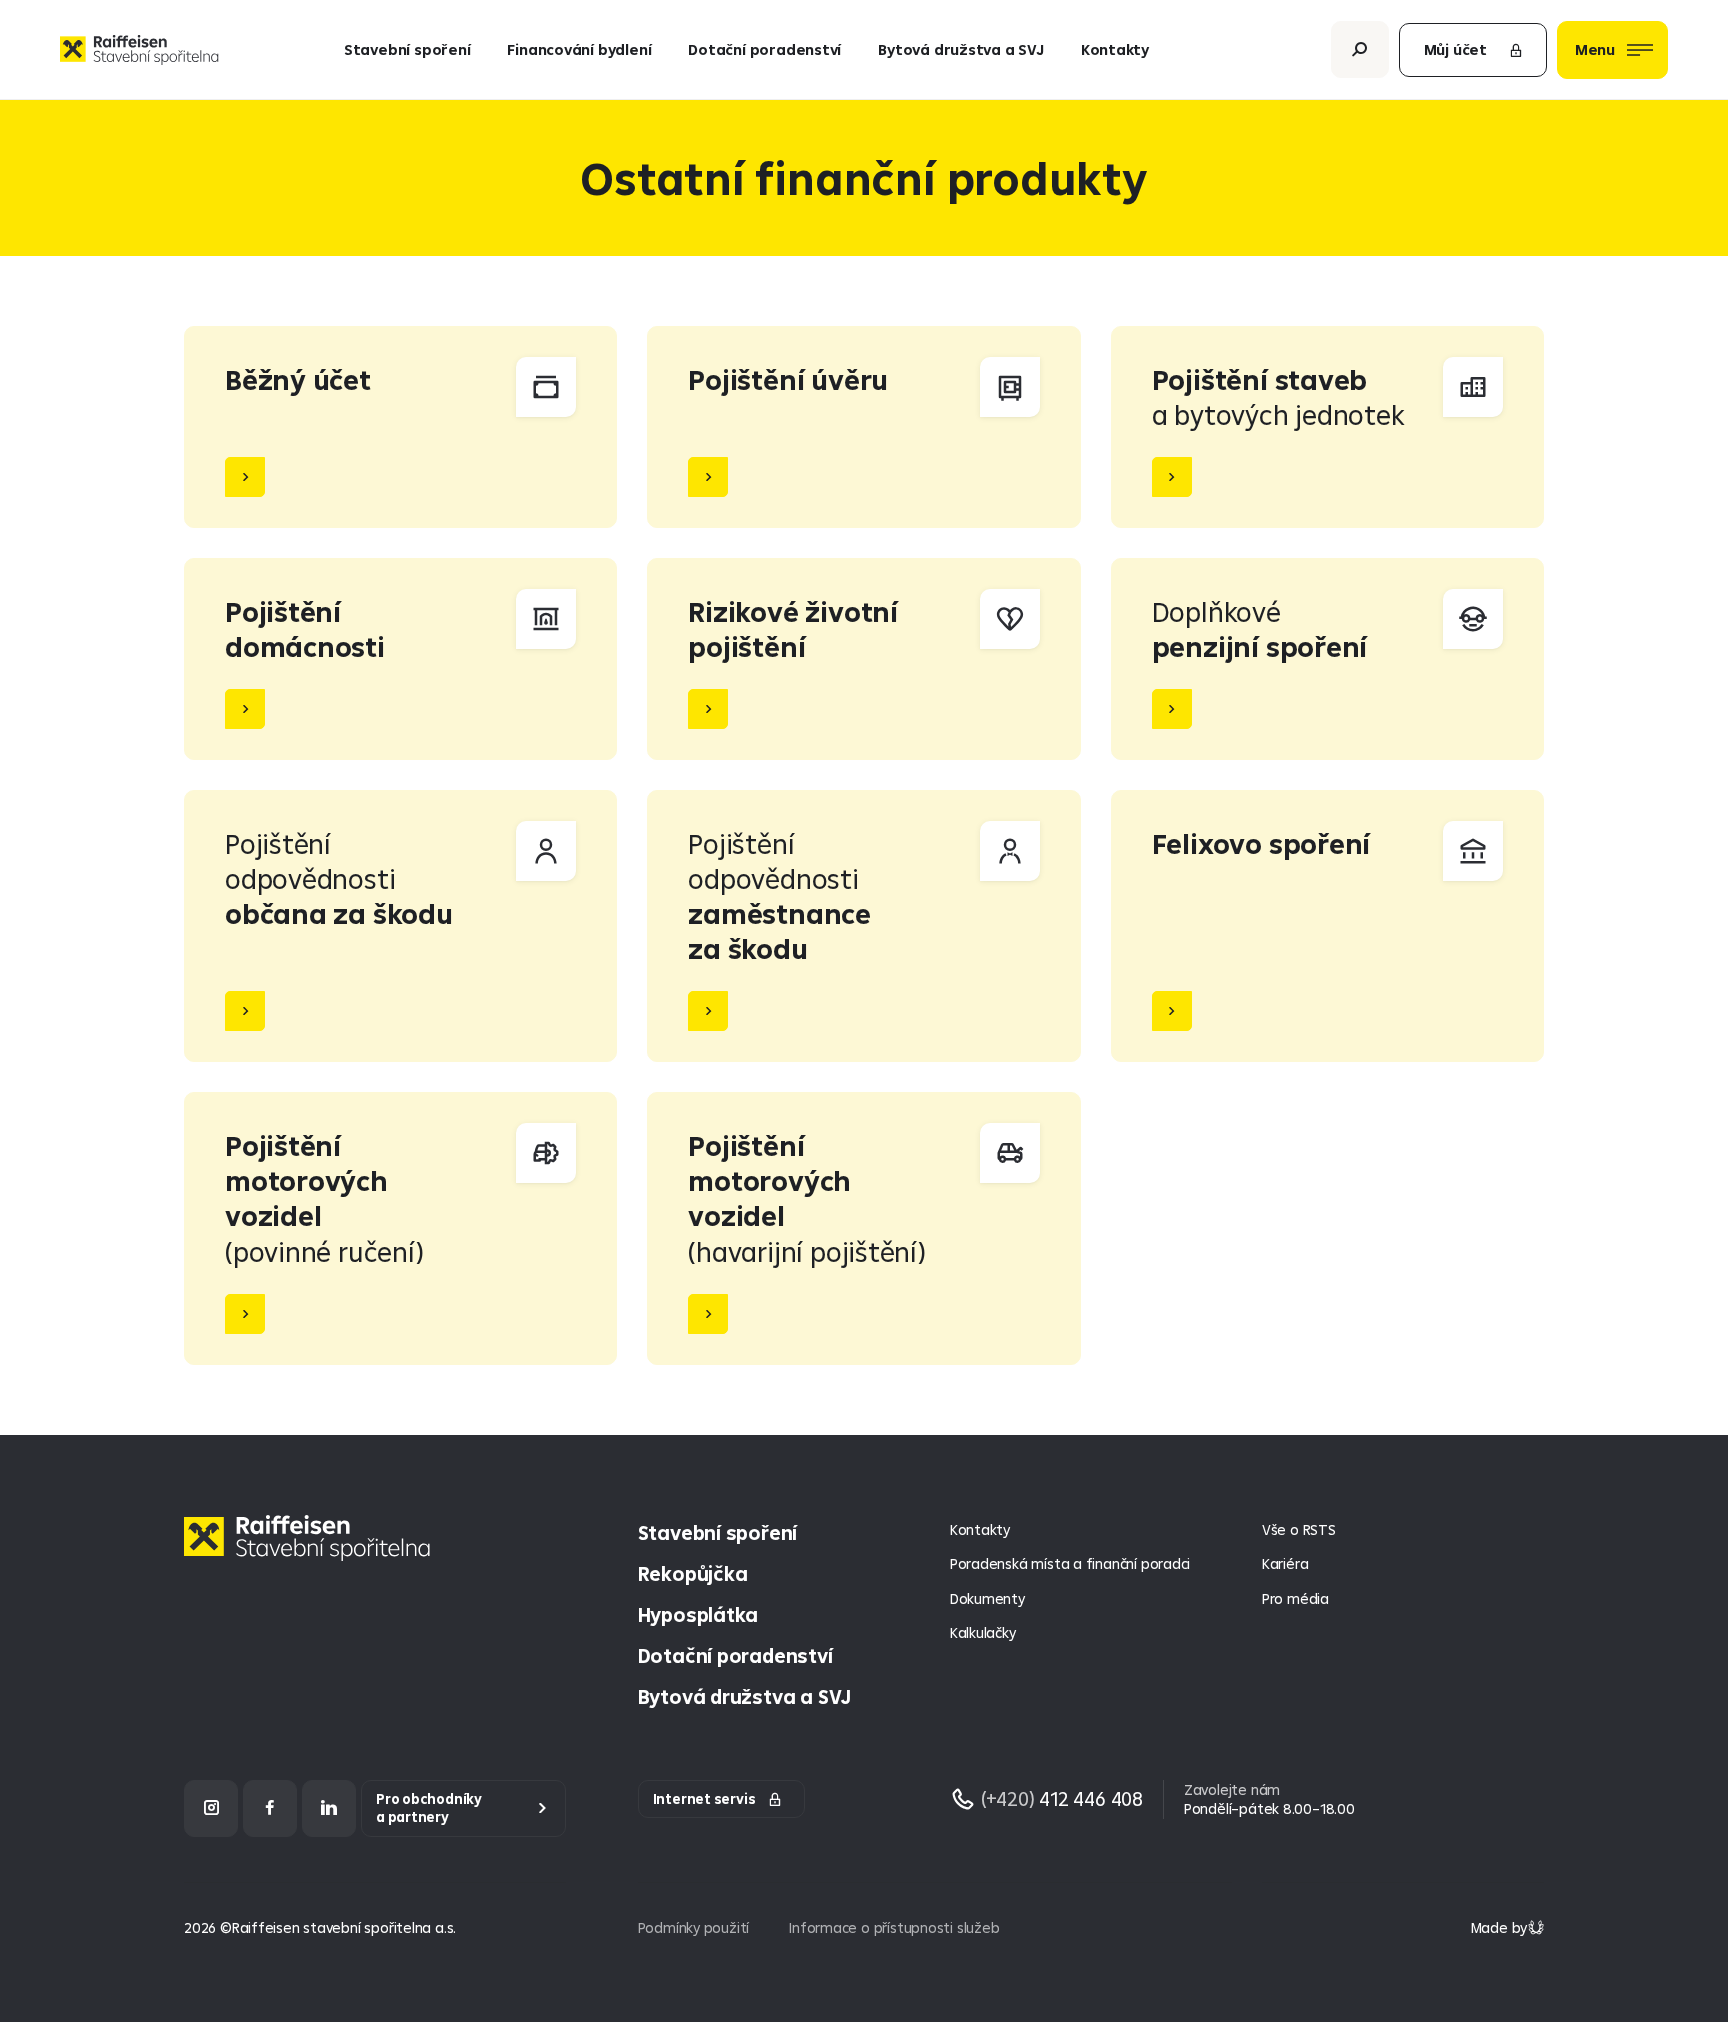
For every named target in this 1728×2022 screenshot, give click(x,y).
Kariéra (1285, 1563)
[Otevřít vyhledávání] (1360, 49)
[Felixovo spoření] (1327, 926)
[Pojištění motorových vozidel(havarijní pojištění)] (863, 1228)
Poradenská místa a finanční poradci (1070, 1563)
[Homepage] (312, 1553)
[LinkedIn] (329, 1808)
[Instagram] (211, 1808)
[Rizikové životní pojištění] (863, 659)
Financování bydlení (579, 49)
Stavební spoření (407, 49)
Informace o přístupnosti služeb (894, 1927)
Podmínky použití (694, 1927)
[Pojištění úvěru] (863, 427)
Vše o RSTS (1299, 1529)
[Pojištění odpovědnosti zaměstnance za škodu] (863, 926)
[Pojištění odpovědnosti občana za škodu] (400, 926)
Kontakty (1115, 49)
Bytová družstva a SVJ (960, 49)
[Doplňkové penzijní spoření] (1327, 659)
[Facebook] (270, 1808)
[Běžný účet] (400, 427)
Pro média (1295, 1598)
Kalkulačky (983, 1632)
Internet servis (704, 1799)
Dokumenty (987, 1598)
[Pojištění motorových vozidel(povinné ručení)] (400, 1228)
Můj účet (1455, 49)
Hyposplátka (698, 1614)
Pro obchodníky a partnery (429, 1808)
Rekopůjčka (693, 1573)
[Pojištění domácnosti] (400, 659)
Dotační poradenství (764, 49)
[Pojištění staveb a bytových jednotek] (1327, 427)
